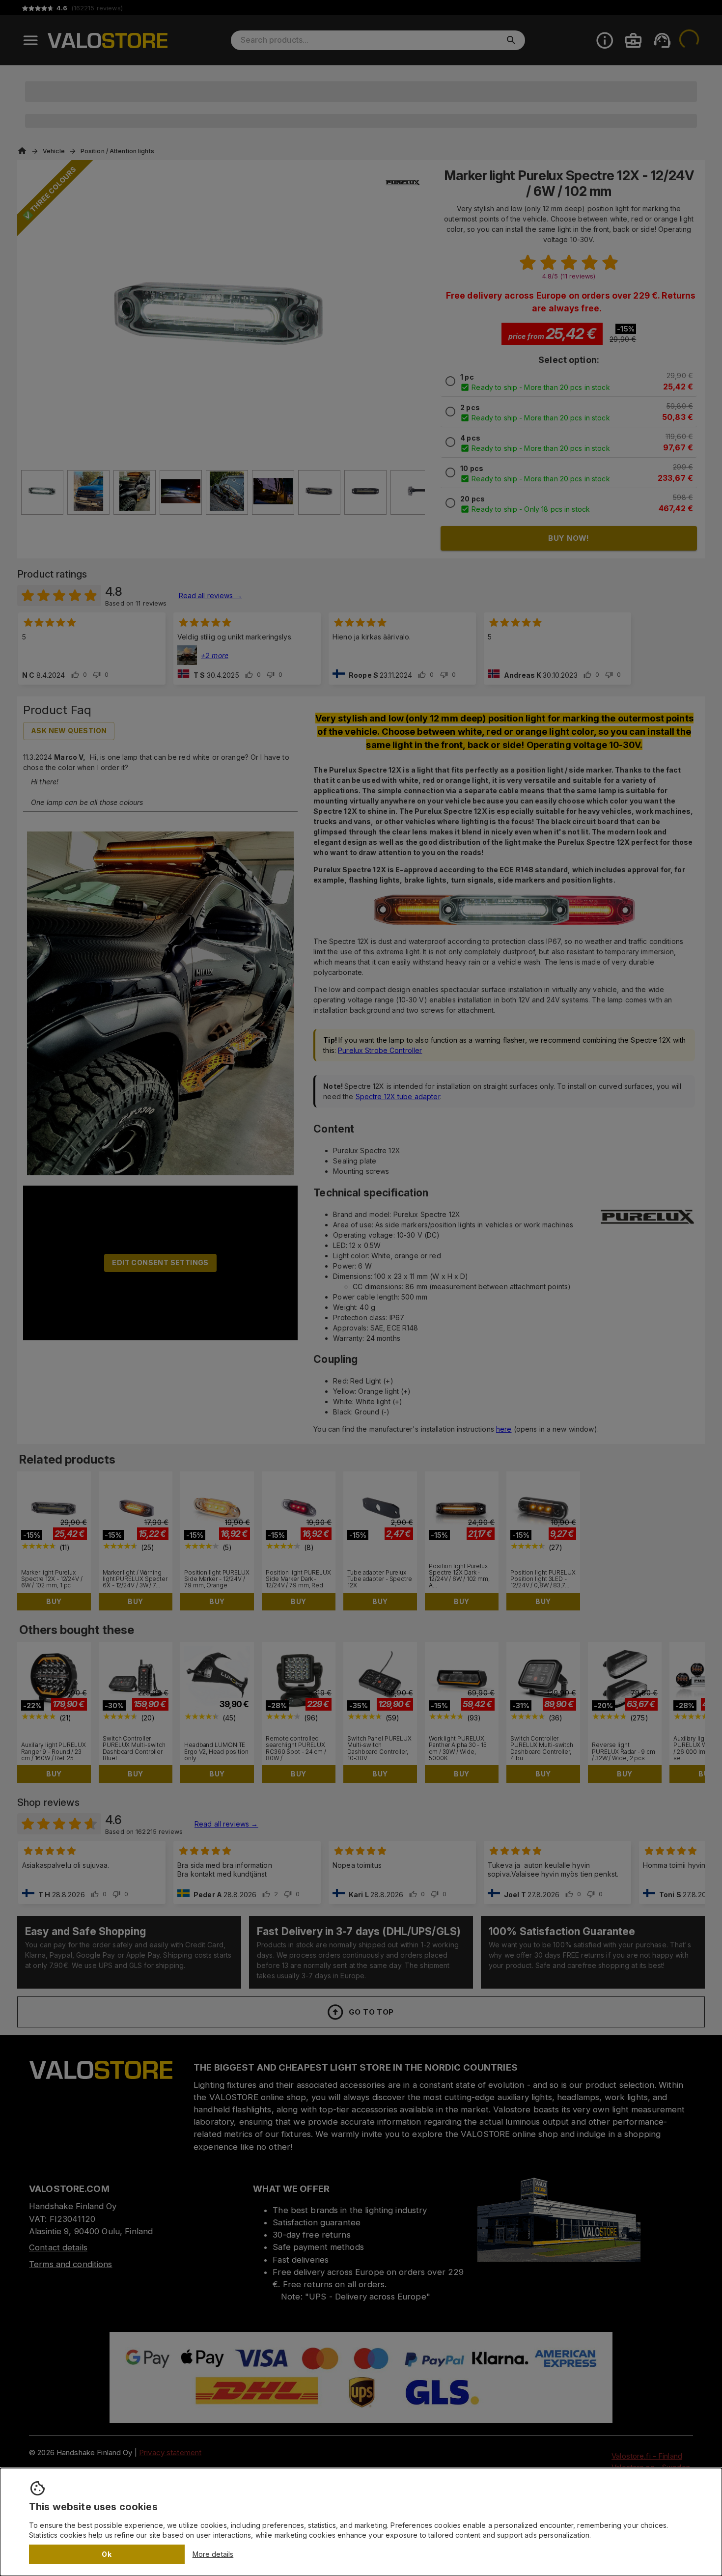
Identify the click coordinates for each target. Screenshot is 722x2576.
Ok (107, 2554)
